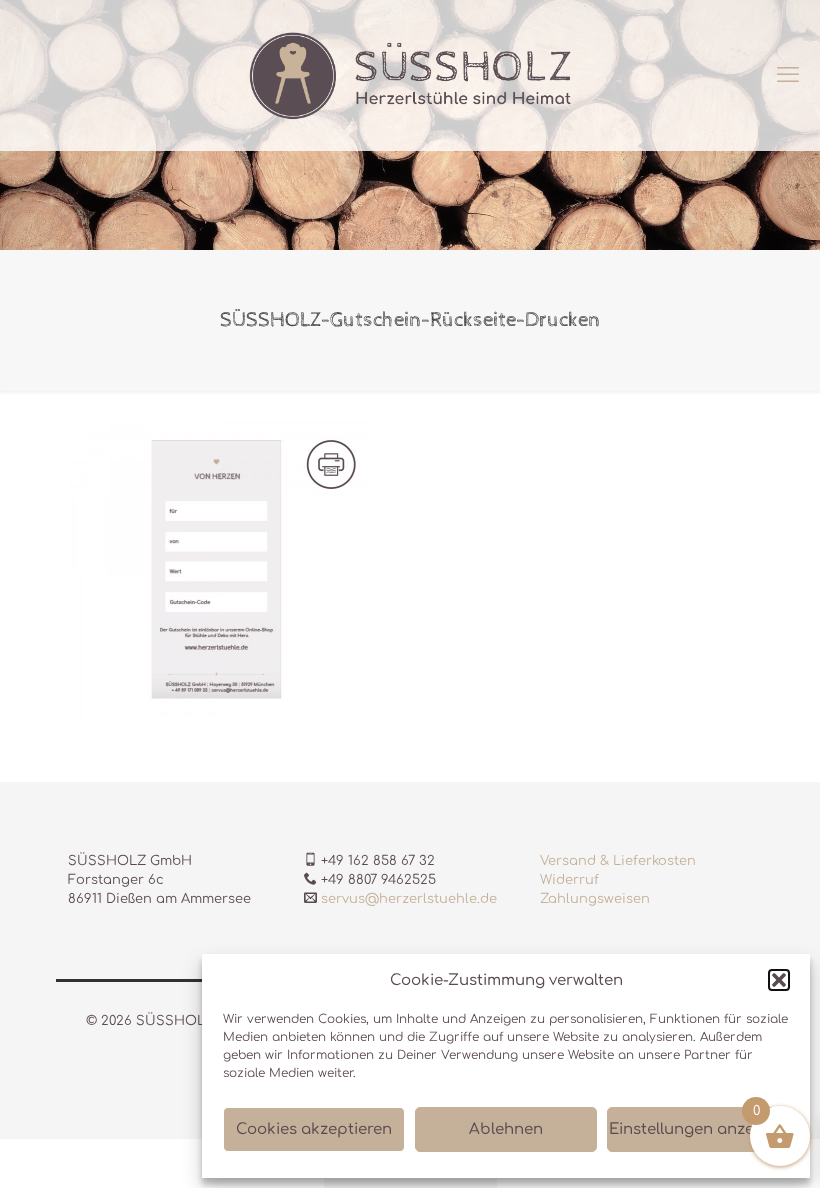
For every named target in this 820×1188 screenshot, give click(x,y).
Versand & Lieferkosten (618, 861)
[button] (779, 980)
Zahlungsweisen (595, 899)
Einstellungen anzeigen (698, 1129)
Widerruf (569, 880)
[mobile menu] (788, 75)
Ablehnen (506, 1129)
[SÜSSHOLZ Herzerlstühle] (410, 75)
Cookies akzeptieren (314, 1129)
